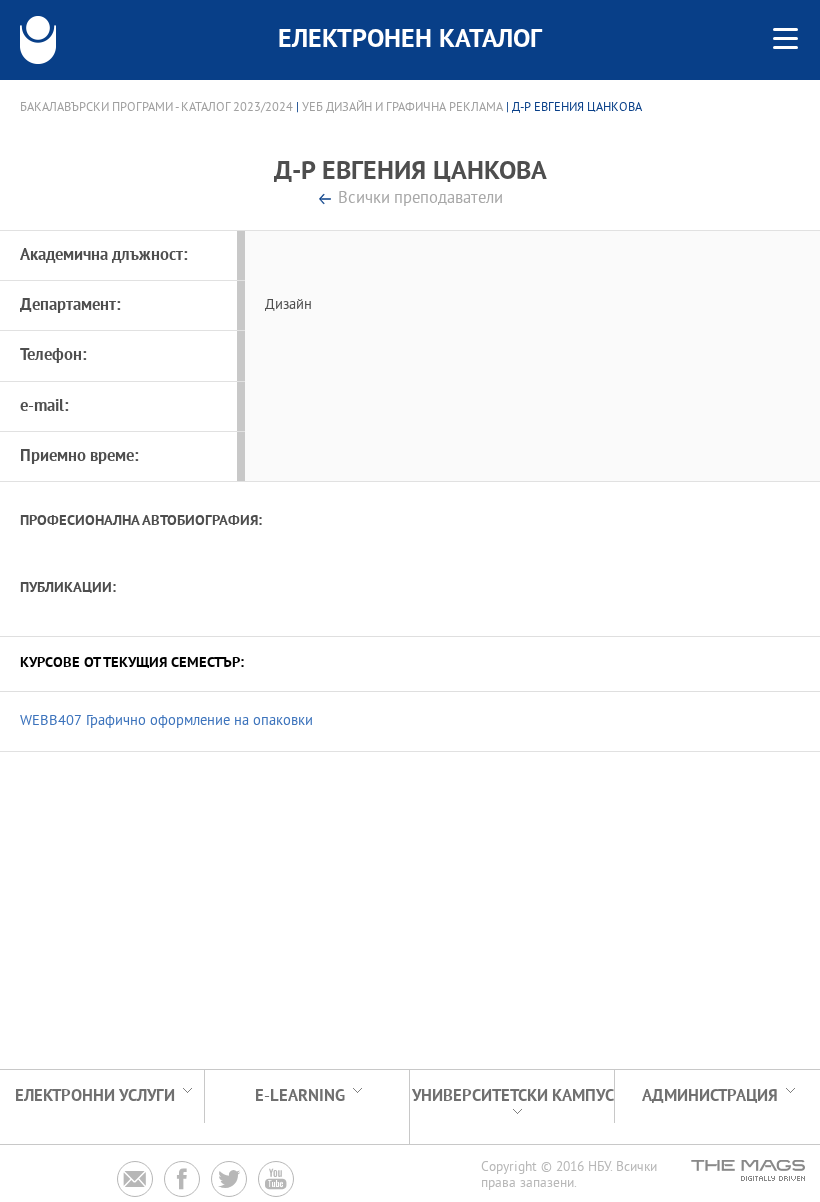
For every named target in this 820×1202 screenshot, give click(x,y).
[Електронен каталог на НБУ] (38, 40)
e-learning (300, 1096)
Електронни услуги (95, 1096)
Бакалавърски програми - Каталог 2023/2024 (156, 108)
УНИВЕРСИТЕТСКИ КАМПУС (513, 1096)
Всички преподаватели (420, 199)
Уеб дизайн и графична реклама (402, 108)
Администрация (710, 1096)
